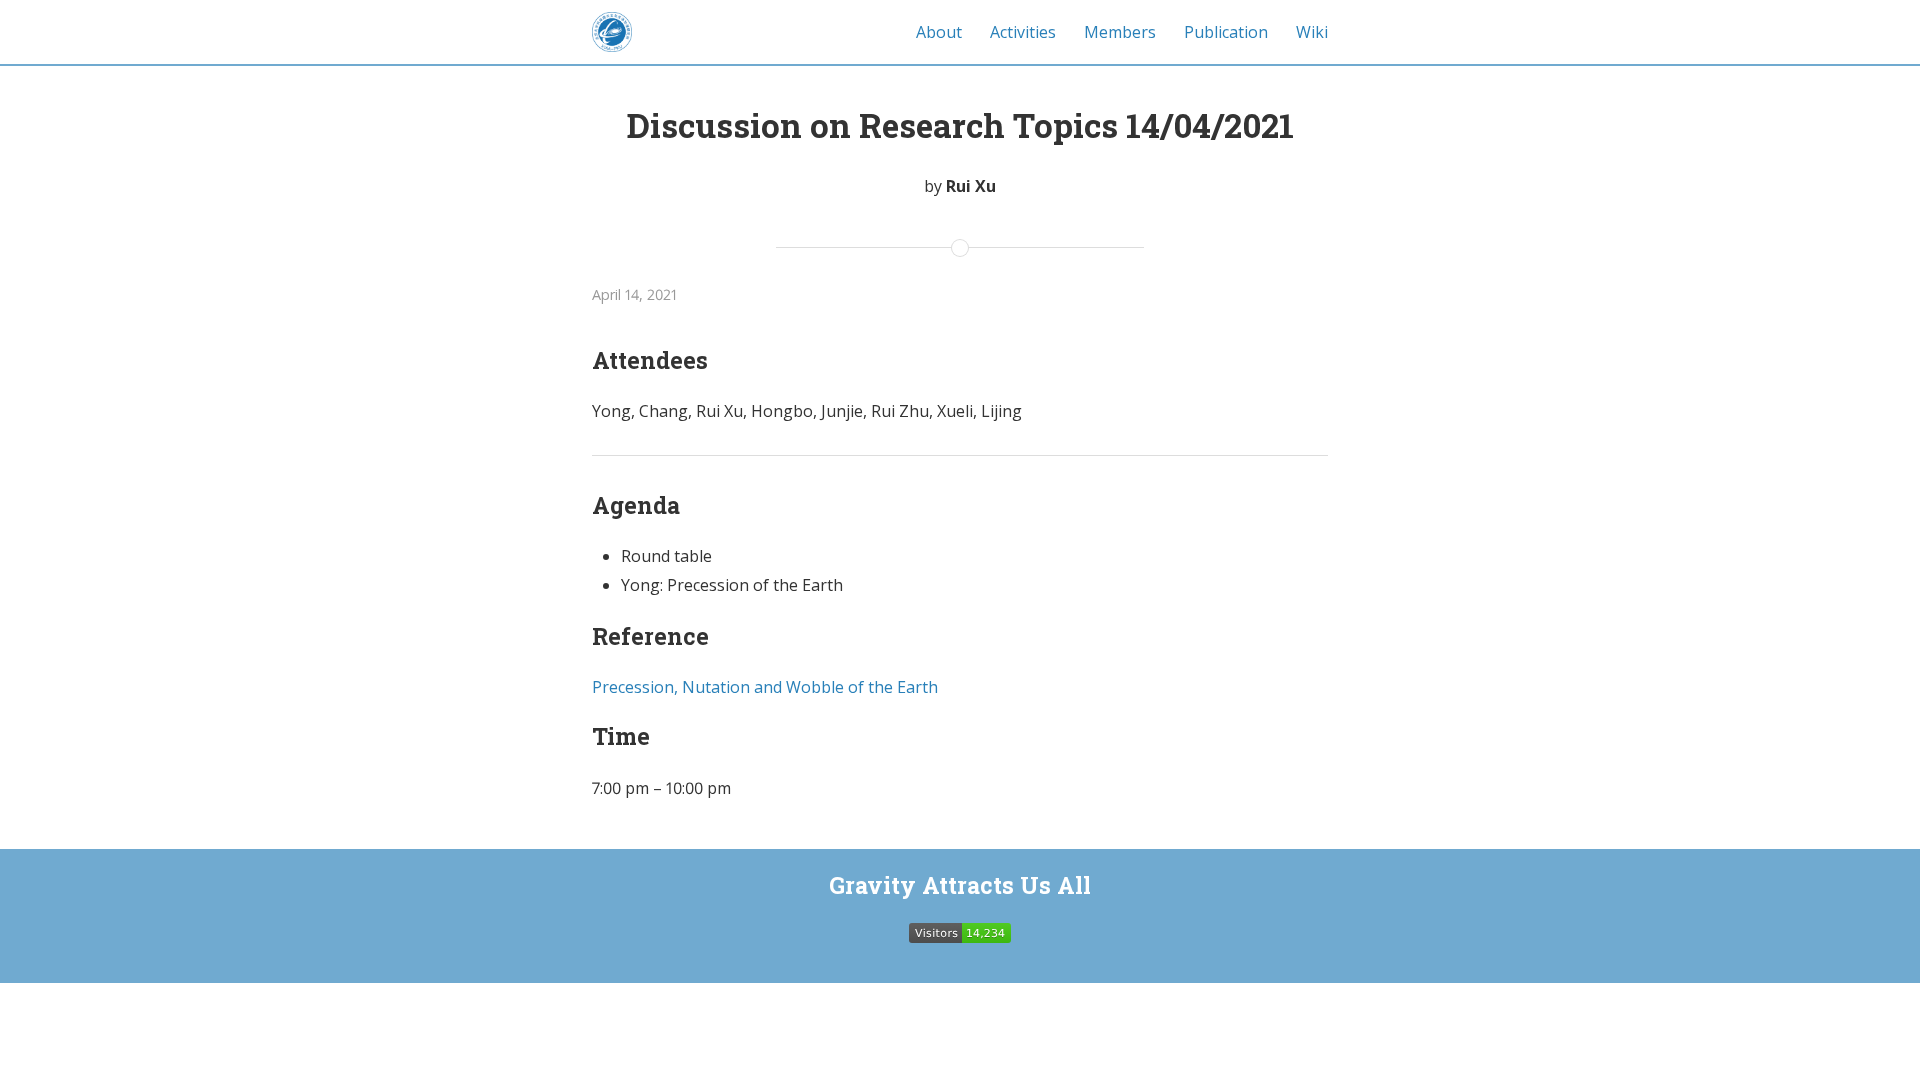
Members (1120, 32)
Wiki (1312, 32)
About (939, 32)
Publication (1226, 32)
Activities (1023, 32)
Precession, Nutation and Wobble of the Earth (765, 687)
